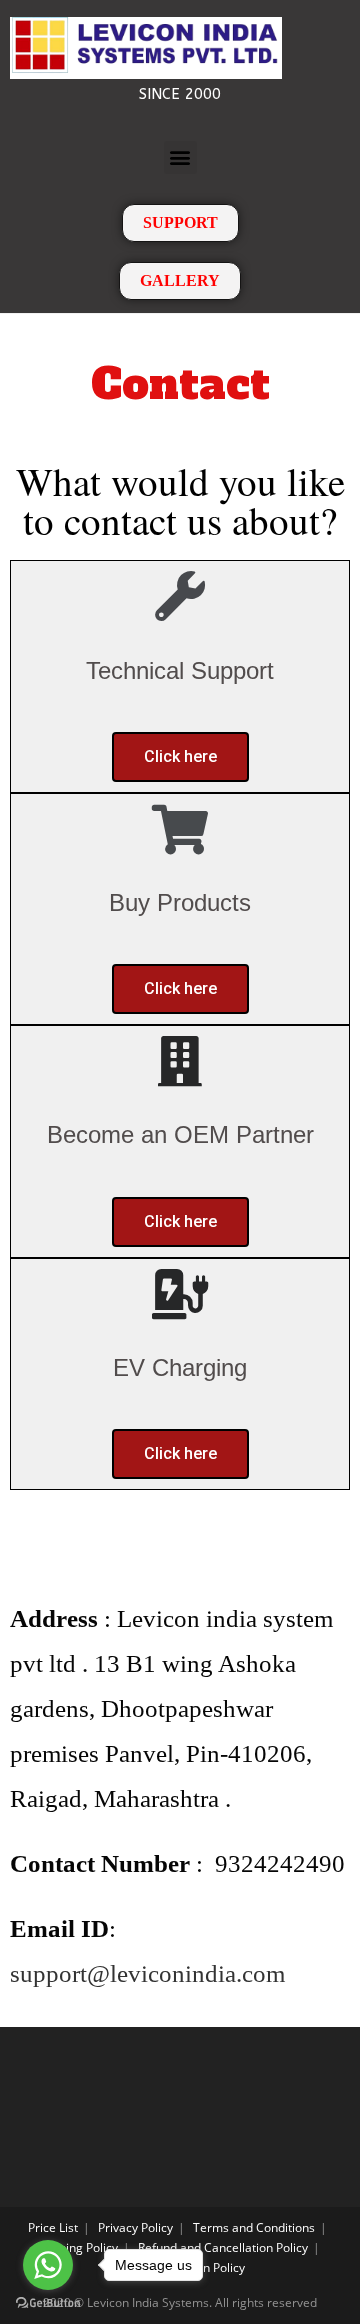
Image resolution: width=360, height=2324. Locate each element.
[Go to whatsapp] (48, 2265)
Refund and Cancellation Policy (223, 2247)
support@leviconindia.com (147, 1973)
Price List (53, 2227)
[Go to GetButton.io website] (48, 2303)
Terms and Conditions (254, 2227)
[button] (180, 157)
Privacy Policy (135, 2227)
